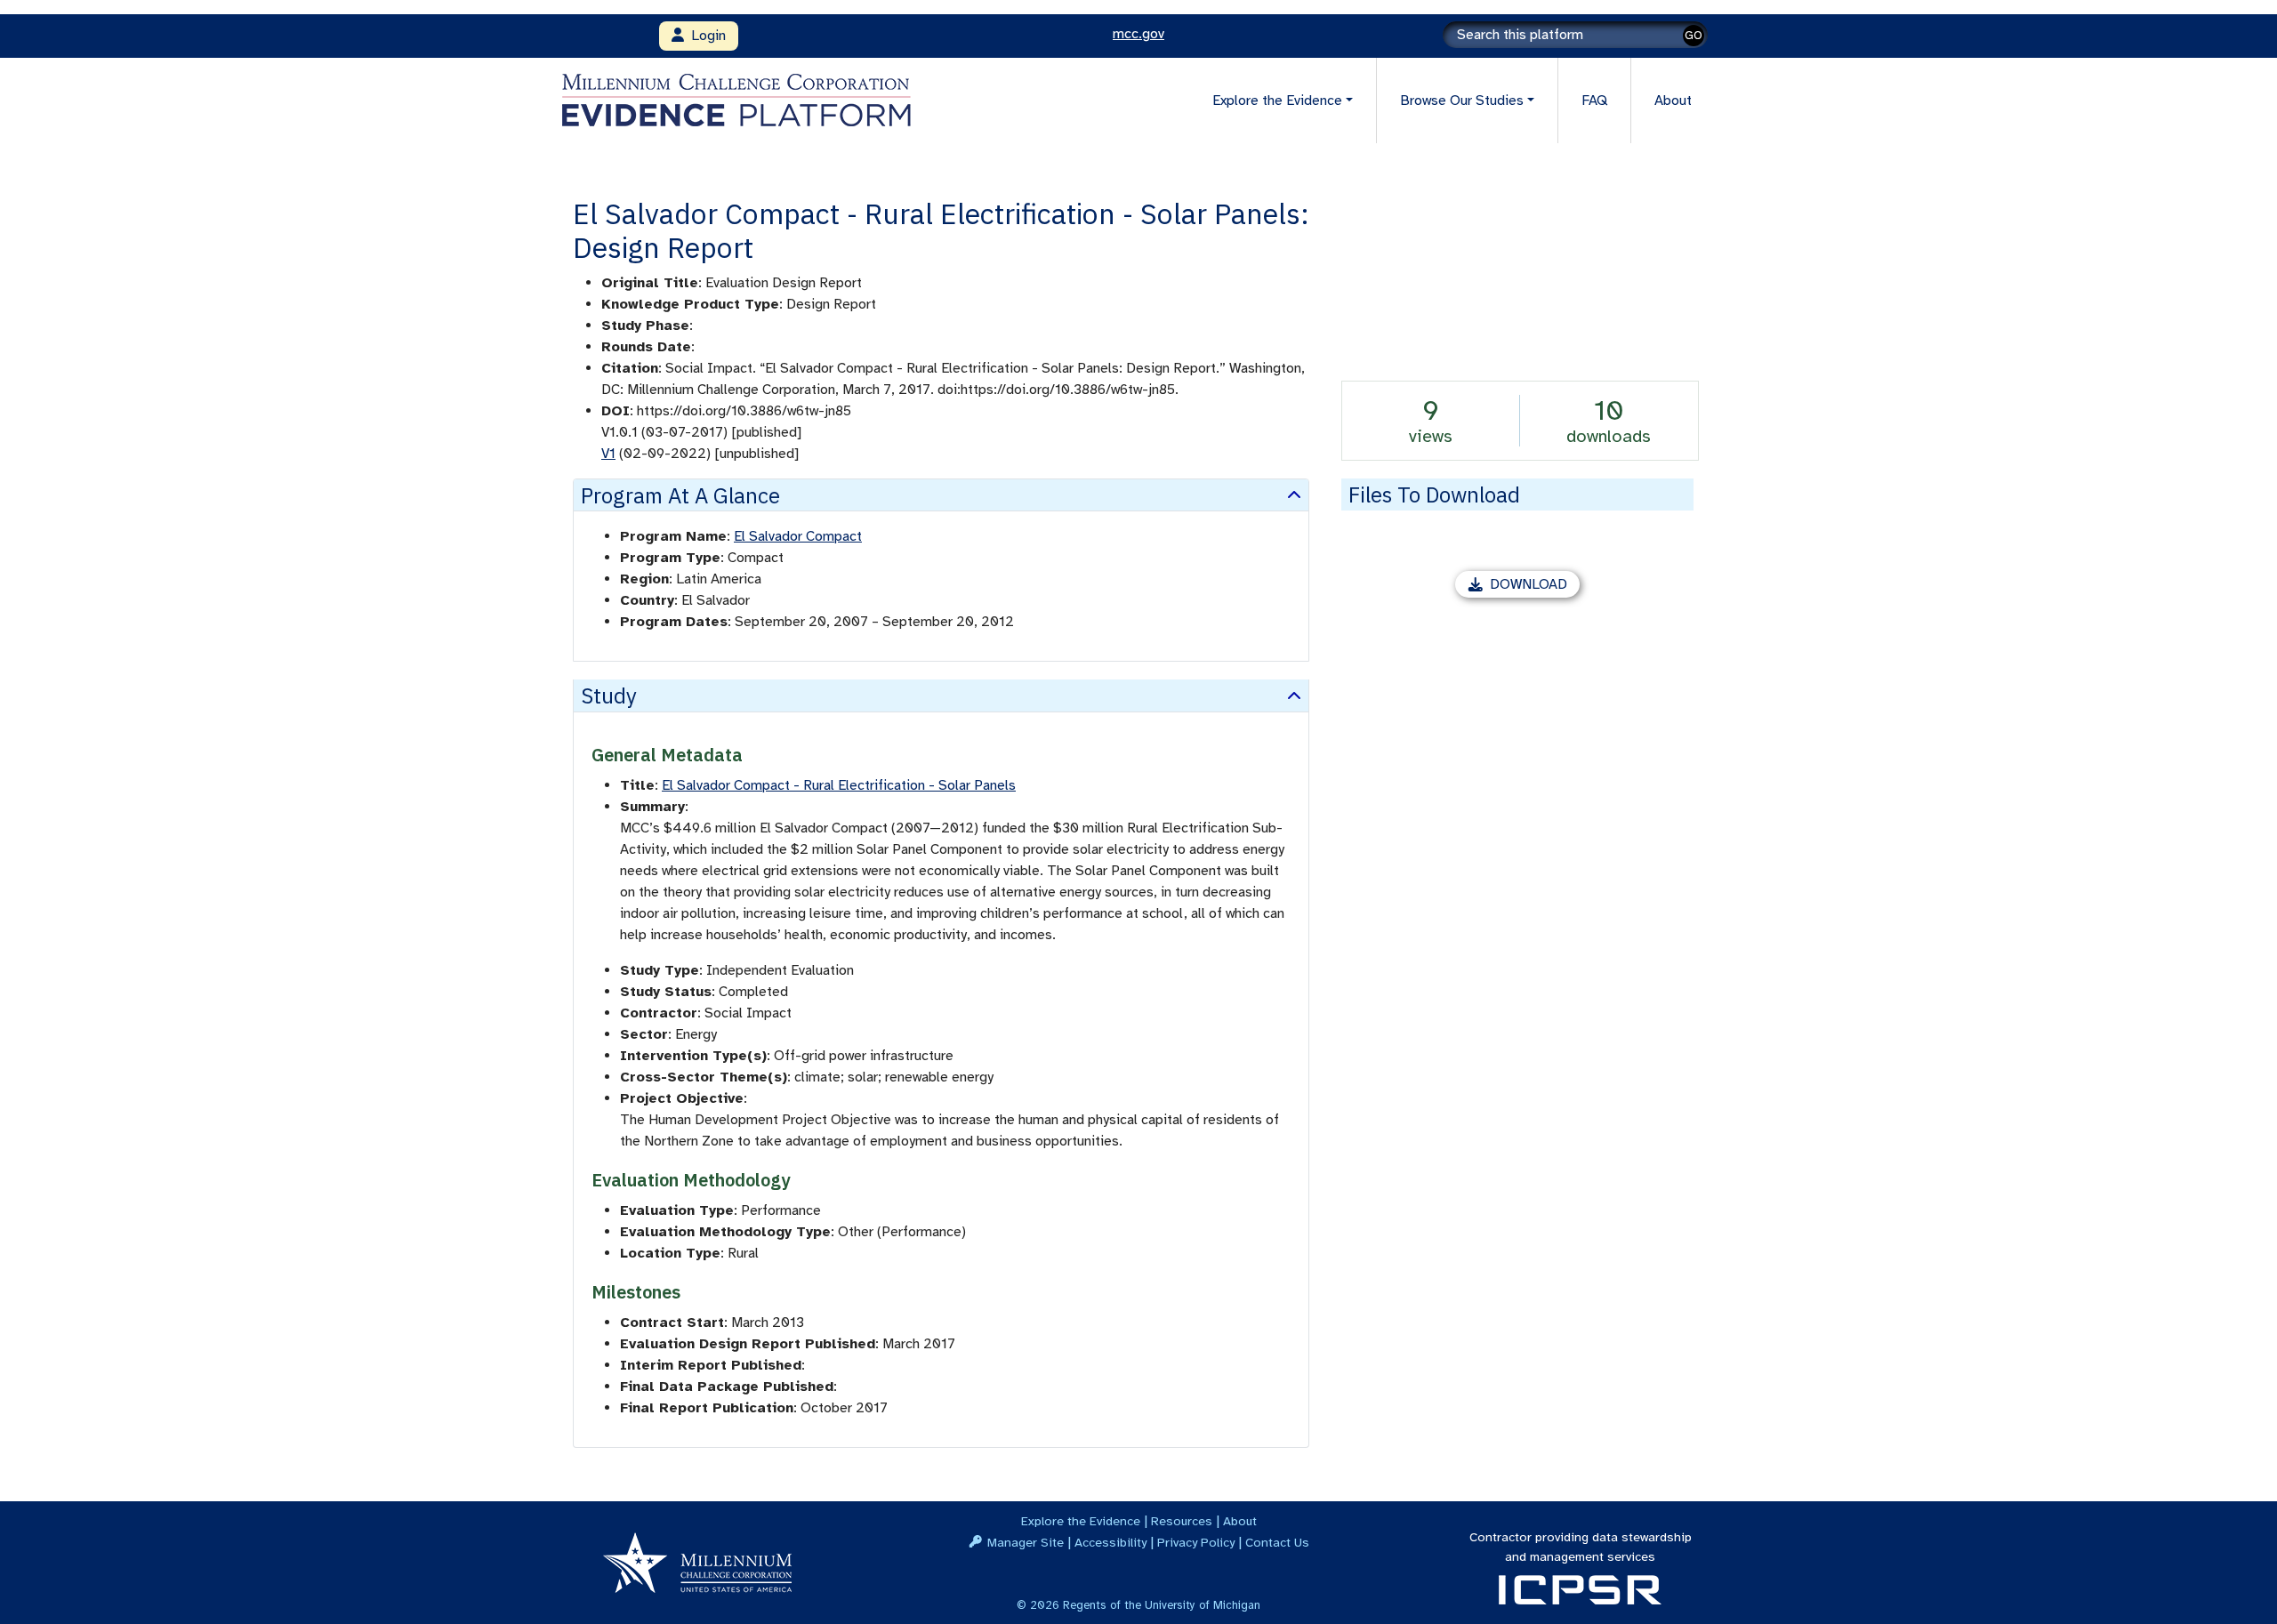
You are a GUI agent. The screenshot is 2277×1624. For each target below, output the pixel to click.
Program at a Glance (680, 495)
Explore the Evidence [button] (1277, 100)
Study (609, 695)
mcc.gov (1138, 34)
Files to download (1434, 494)
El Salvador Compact (798, 536)
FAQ (1594, 100)
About (1673, 100)
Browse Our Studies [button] (1462, 100)
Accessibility (1110, 1542)
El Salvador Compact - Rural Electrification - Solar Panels (839, 785)
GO (1694, 35)
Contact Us (1277, 1542)
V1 (608, 454)
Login (705, 36)
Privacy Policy (1196, 1542)
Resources (1182, 1521)
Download (1535, 587)
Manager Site (1026, 1542)
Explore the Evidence (1081, 1521)
